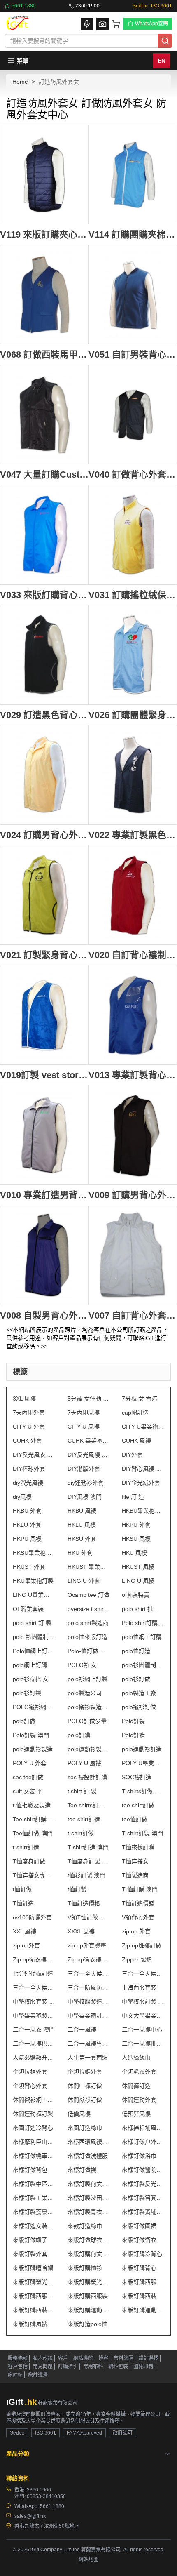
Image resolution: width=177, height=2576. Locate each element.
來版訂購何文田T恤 (89, 2254)
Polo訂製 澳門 (31, 1735)
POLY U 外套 (30, 1763)
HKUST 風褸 (138, 1567)
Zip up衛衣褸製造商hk (34, 1959)
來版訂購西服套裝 (34, 2296)
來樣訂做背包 (30, 2170)
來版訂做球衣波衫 (89, 2240)
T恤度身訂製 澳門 (89, 1861)
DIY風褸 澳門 (85, 1497)
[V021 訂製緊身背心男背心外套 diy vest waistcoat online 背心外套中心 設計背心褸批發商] (44, 895)
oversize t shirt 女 (89, 1609)
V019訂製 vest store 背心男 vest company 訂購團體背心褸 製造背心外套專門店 (44, 1075)
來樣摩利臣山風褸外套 (34, 2142)
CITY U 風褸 (84, 1427)
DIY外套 (132, 1455)
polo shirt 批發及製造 (143, 1609)
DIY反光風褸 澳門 (89, 1455)
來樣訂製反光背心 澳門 (143, 2184)
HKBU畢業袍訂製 (143, 1511)
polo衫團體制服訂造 (143, 1665)
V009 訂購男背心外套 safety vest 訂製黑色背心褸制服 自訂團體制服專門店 (133, 1195)
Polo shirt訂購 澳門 (143, 1623)
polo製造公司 (85, 1693)
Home (20, 82)
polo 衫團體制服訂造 (34, 1637)
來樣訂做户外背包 (143, 2142)
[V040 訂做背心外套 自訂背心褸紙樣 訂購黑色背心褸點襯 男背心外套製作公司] (133, 414)
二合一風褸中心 (142, 2030)
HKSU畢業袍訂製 (34, 1553)
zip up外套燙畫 (87, 1945)
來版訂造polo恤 (87, 2324)
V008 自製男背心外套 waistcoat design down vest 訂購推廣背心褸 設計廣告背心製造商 (44, 1315)
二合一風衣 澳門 (34, 2030)
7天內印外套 (29, 1413)
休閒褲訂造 (136, 2086)
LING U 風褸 (138, 1581)
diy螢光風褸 (28, 1483)
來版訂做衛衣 (139, 2240)
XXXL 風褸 (81, 1931)
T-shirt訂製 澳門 (142, 1833)
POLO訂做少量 (87, 1721)
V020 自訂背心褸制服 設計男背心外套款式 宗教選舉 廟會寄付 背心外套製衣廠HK (133, 955)
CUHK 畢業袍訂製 (89, 1441)
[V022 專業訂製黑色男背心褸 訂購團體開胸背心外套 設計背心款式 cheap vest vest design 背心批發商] (133, 775)
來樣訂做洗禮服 (88, 2156)
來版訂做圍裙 (139, 2226)
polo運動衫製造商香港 (89, 1749)
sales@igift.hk (30, 2516)
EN (162, 61)
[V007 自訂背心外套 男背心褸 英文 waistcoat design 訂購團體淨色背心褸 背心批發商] (133, 1255)
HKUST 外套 (29, 1567)
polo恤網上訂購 (142, 1637)
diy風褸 (22, 1497)
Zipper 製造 (137, 1959)
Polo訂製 (133, 1721)
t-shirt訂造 (26, 1847)
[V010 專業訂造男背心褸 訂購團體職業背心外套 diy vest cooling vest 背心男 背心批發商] (44, 1135)
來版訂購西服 (139, 2282)
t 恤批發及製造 (32, 1805)
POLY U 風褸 (84, 1763)
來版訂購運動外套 (89, 2310)
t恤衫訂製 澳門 (86, 1875)
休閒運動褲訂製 (33, 2114)
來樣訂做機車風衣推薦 (34, 2156)
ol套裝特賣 (136, 1595)
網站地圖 (88, 2560)
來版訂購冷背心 (142, 2254)
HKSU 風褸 (136, 1539)
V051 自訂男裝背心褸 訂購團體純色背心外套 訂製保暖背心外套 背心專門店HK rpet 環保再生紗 (133, 354)
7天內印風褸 (84, 1413)
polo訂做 (24, 1721)
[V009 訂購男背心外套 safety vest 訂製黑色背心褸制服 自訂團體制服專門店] (133, 1135)
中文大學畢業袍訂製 (143, 2016)
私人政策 (43, 2358)
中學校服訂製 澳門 (143, 2001)
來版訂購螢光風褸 (89, 2282)
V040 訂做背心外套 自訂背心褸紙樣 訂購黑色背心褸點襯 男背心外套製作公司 (133, 474)
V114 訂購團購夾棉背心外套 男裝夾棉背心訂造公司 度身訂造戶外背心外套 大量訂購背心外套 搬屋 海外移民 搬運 (133, 234)
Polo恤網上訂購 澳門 (34, 1651)
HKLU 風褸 (82, 1525)
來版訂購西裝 (139, 2296)
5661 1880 (24, 6)
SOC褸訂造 (137, 1777)
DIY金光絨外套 (141, 1483)
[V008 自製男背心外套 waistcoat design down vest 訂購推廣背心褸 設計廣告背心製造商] (44, 1255)
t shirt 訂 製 (82, 1791)
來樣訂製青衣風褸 (89, 2212)
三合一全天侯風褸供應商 (143, 1973)
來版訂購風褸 (30, 2324)
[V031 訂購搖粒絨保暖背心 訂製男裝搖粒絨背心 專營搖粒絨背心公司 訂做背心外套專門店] (133, 535)
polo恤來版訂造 (87, 1637)
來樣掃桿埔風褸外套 (143, 2128)
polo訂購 (79, 1735)
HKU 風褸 (134, 1553)
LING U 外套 (84, 1581)
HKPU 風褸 (27, 1539)
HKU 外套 (80, 1553)
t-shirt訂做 (81, 1833)
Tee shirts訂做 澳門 (89, 1805)
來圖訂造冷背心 (33, 2128)
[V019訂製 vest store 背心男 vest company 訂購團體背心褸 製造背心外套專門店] (44, 1015)
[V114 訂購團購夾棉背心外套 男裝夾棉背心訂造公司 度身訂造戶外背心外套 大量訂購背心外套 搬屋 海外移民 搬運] (133, 174)
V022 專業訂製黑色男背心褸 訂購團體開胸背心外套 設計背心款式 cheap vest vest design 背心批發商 (133, 835)
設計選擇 (149, 2358)
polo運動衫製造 (33, 1749)
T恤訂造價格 (84, 1903)
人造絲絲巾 (136, 2058)
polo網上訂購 (30, 1665)
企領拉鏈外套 (85, 2072)
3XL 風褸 (24, 1399)
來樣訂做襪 (82, 2170)
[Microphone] (87, 24)
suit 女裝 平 (28, 1791)
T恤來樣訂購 (138, 1847)
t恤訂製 (77, 1889)
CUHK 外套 (27, 1441)
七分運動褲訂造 (33, 1973)
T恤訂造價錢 (138, 1903)
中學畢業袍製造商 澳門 (34, 2016)
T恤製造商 (135, 1875)
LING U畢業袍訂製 (34, 1595)
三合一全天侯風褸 (89, 1973)
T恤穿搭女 (135, 1861)
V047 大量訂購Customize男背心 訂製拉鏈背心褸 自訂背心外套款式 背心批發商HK (44, 474)
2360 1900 (87, 6)
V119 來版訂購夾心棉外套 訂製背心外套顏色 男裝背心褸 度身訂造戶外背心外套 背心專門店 (44, 234)
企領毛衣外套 (139, 2072)
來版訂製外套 (30, 2254)
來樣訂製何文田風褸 (89, 2184)
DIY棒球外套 (29, 1469)
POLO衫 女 (82, 1665)
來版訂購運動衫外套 (143, 2310)
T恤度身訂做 (29, 1861)
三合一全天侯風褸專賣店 (34, 1987)
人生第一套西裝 (88, 2058)
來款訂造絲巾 (85, 2226)
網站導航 (83, 2358)
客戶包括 (18, 2366)
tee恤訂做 (135, 1819)
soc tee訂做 (28, 1777)
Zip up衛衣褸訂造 (89, 1959)
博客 (103, 2358)
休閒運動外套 (139, 2100)
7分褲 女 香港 (140, 1399)
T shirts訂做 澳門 (143, 1791)
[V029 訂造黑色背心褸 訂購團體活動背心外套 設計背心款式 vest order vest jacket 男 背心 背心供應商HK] (44, 655)
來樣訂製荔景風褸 (34, 2212)
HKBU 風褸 (82, 1511)
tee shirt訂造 (84, 1819)
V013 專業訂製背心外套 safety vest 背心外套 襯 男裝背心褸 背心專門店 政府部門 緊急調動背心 (133, 1075)
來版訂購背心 (139, 2268)
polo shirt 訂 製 (32, 1623)
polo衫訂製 (27, 1693)
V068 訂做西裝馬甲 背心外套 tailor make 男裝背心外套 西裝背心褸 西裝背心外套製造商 (44, 354)
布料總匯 (123, 2358)
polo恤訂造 (136, 1651)
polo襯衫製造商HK (89, 1707)
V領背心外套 (138, 1917)
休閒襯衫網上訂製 (34, 2100)
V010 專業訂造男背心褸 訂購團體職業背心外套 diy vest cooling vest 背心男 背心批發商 (44, 1195)
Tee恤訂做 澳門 (33, 1833)
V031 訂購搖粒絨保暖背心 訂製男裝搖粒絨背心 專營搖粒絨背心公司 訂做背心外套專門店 (133, 595)
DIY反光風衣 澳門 (34, 1455)
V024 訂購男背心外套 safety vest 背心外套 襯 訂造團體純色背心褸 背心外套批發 (44, 835)
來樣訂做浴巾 (139, 2156)
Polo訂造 (133, 1735)
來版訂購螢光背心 (34, 2282)
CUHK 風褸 (136, 1441)
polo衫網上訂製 (87, 1679)
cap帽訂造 (135, 1413)
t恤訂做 (22, 1889)
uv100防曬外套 (32, 1917)
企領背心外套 (30, 2086)
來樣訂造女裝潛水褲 (34, 2226)
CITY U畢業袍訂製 (143, 1427)
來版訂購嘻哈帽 (33, 2268)
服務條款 (18, 2358)
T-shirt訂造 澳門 (88, 1847)
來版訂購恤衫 (85, 2268)
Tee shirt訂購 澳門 (34, 1819)
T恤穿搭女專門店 (34, 1875)
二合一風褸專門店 (89, 2044)
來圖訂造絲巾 (85, 2128)
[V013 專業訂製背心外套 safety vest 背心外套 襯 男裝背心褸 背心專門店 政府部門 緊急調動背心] (133, 1015)
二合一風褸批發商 (143, 2044)
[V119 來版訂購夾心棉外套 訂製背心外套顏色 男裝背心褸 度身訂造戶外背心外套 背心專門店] (44, 174)
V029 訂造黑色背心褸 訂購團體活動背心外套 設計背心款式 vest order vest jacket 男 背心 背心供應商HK (44, 715)
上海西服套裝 (139, 1987)
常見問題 (43, 2366)
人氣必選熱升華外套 (34, 2058)
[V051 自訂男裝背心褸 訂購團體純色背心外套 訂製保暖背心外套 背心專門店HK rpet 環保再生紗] (133, 294)
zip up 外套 (136, 1931)
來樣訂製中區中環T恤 (34, 2184)
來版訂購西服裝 (88, 2296)
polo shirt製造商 (88, 1623)
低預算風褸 (136, 2114)
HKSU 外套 (82, 1539)
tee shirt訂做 (138, 1805)
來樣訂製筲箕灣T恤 (143, 2198)
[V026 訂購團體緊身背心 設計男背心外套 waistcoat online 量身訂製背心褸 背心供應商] (133, 655)
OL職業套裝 (28, 1609)
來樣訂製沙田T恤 (89, 2198)
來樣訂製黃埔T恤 (143, 2212)
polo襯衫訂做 (139, 1707)
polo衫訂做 (136, 1679)
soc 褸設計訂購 (87, 1777)
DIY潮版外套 (84, 1469)
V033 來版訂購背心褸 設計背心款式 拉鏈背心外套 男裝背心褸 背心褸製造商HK (44, 595)
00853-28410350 (46, 2496)
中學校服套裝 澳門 (34, 2001)
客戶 (63, 2358)
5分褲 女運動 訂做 (89, 1399)
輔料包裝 (118, 2366)
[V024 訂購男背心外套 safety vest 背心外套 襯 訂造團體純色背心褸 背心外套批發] (44, 775)
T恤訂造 (23, 1903)
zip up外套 (26, 1945)
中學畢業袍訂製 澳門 (89, 2016)
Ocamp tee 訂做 (88, 1595)
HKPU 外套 (136, 1525)
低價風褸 (79, 2114)
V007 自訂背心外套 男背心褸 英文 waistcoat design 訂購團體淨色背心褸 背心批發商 (133, 1315)
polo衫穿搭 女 (31, 1679)
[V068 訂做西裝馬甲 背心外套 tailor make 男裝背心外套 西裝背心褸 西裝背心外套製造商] (44, 294)
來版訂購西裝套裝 (34, 2310)
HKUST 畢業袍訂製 (89, 1567)
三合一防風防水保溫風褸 (89, 1987)
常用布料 (93, 2366)
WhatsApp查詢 (151, 24)
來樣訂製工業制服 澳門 (34, 2198)
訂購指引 (68, 2366)
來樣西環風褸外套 (89, 2142)
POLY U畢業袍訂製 (143, 1763)
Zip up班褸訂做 (142, 1945)
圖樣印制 (143, 2366)
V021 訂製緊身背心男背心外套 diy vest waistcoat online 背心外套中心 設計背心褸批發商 (44, 955)
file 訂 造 (133, 1497)
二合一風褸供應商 (34, 2044)
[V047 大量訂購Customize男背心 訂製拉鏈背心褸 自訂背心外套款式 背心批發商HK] (44, 414)
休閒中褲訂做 (85, 2086)
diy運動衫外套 (86, 1483)
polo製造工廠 (139, 1693)
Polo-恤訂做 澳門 (89, 1651)
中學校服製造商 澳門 (89, 2001)
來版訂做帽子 (30, 2240)
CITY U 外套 (29, 1427)
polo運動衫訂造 (142, 1749)
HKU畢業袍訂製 (33, 1581)
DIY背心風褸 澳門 (143, 1469)
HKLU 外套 (27, 1525)
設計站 (15, 2375)
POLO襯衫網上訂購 (34, 1707)
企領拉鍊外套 (30, 2072)
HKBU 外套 (27, 1511)
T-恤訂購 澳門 (140, 1889)
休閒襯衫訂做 (85, 2100)
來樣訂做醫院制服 (143, 2170)
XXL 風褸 (24, 1931)
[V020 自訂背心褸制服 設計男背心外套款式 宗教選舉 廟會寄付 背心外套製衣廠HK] (133, 895)
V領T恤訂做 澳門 (89, 1917)
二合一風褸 (82, 2030)
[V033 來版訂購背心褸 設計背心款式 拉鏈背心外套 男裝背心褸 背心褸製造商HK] (44, 535)
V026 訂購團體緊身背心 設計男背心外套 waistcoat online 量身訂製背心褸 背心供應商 (133, 715)
